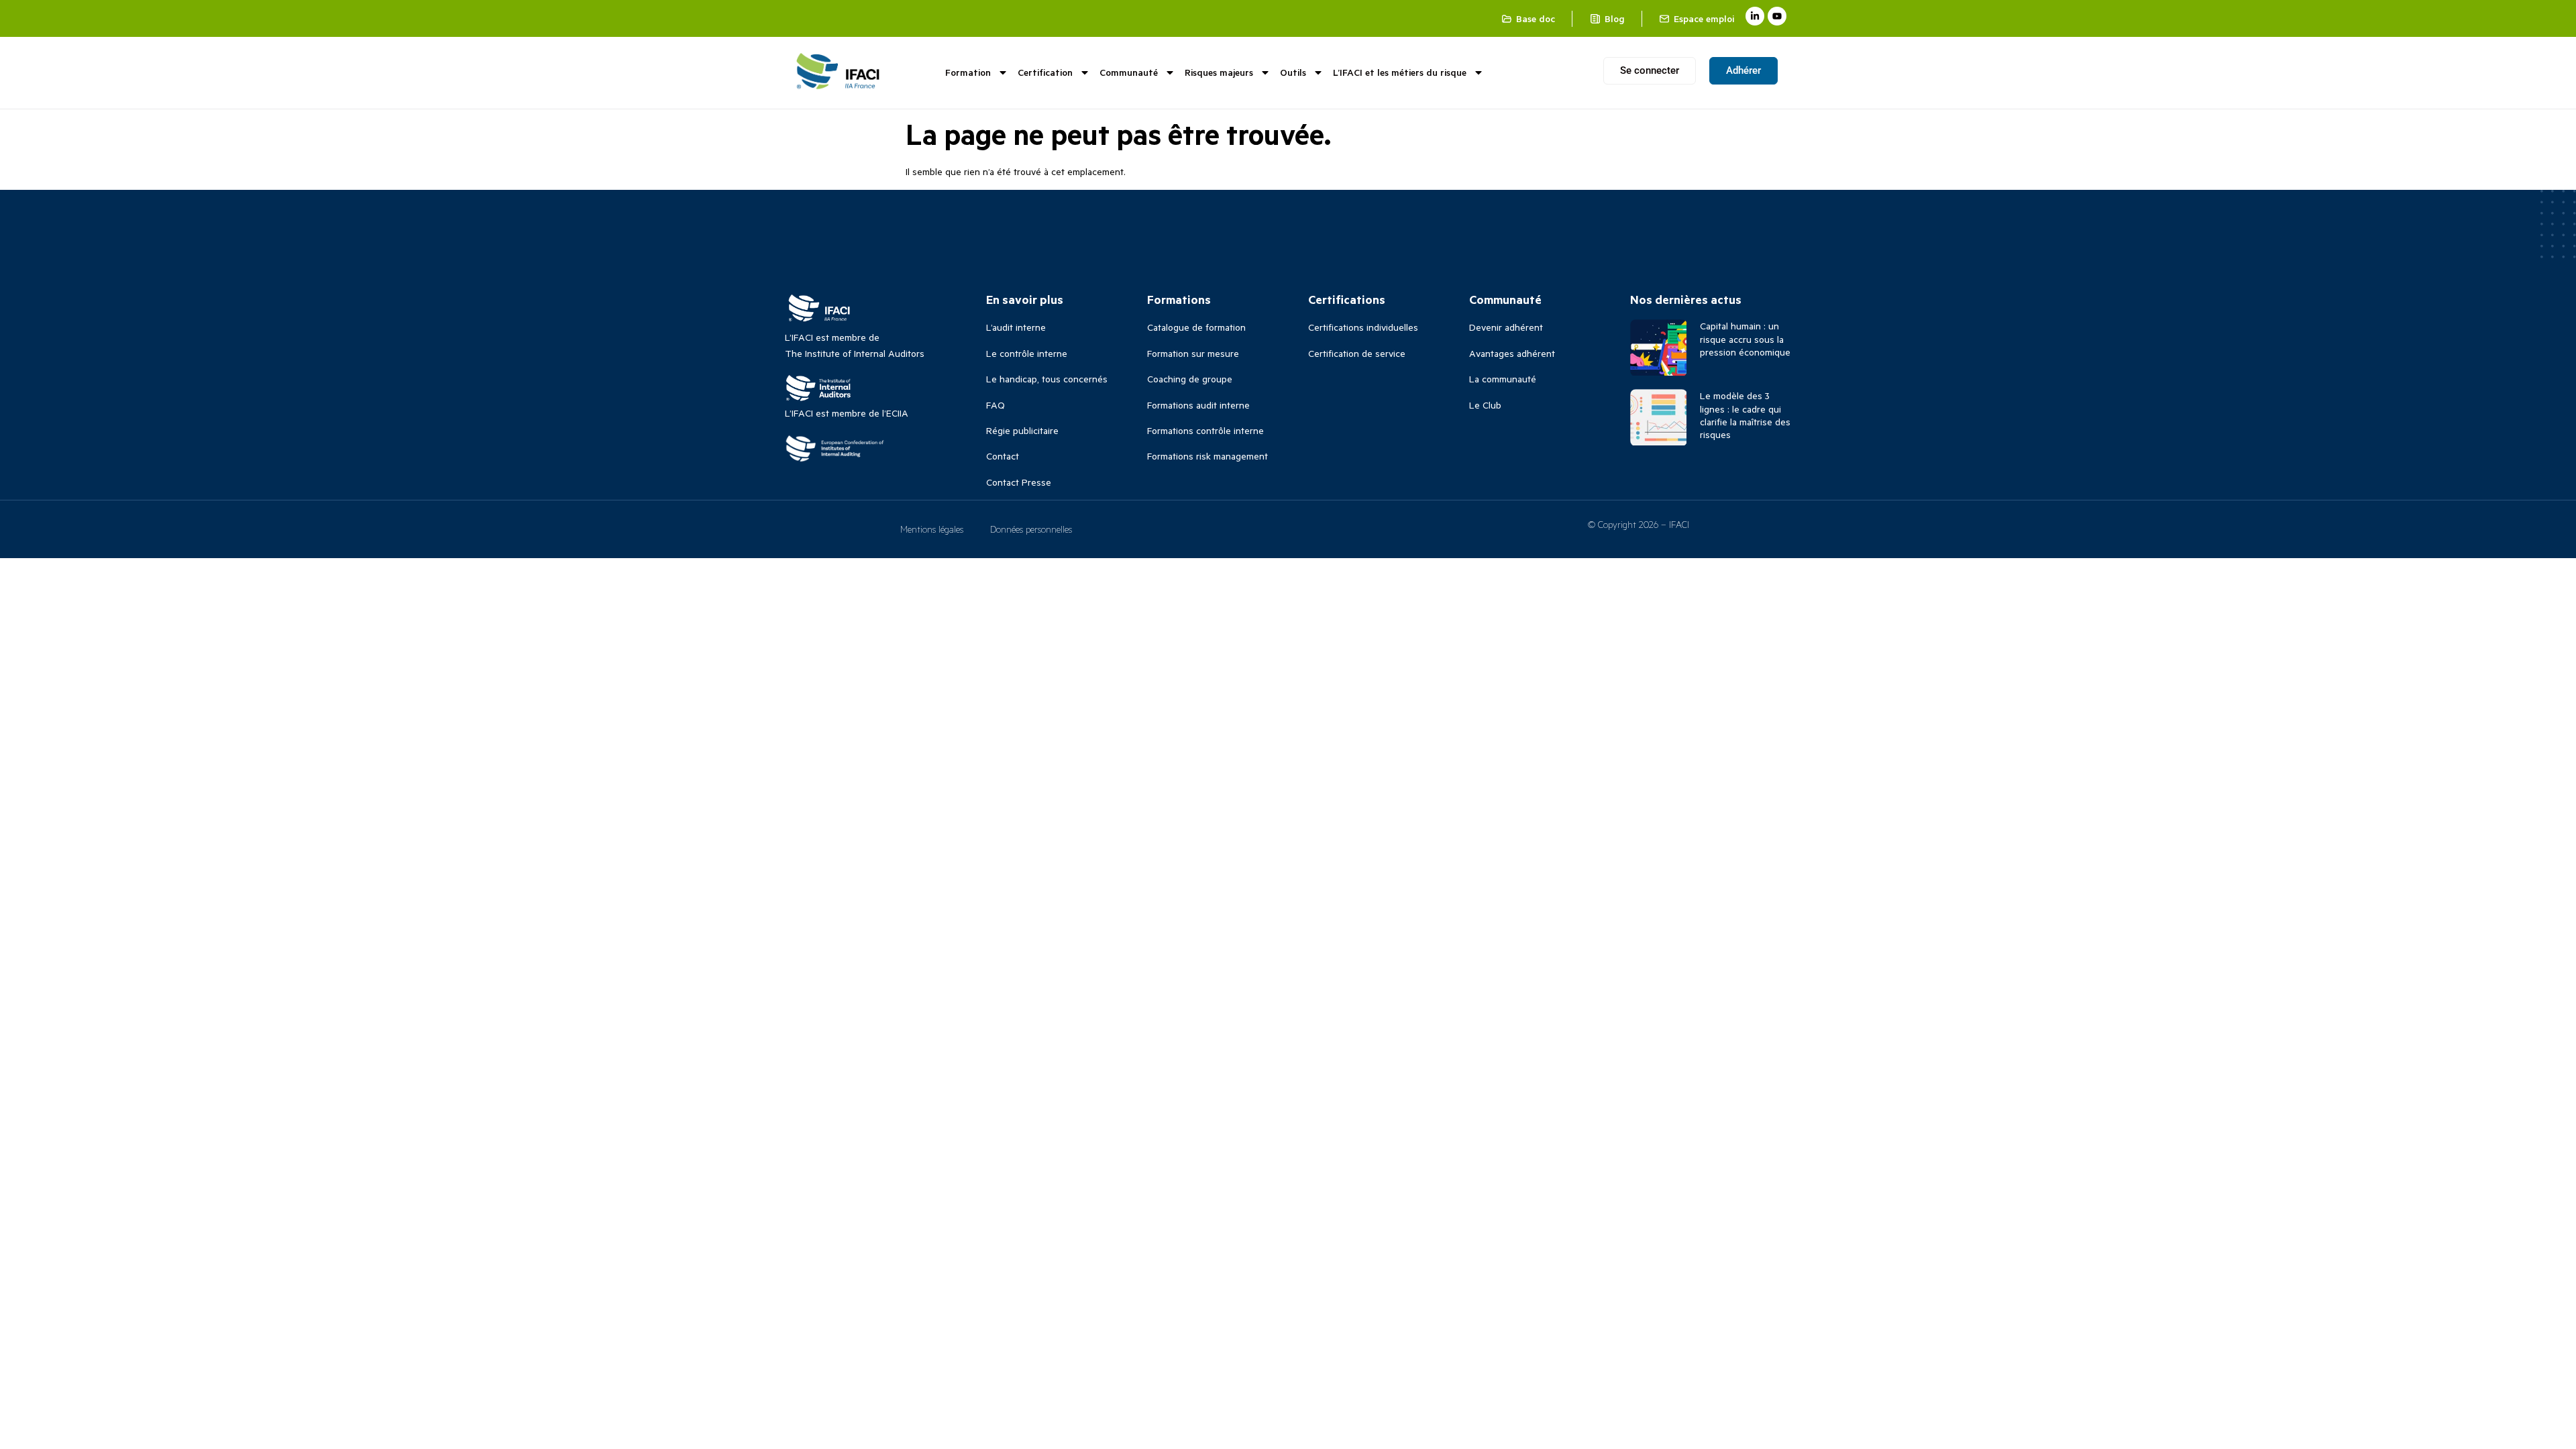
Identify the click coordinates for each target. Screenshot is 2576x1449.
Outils (1293, 72)
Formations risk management (1207, 456)
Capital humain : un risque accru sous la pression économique (1745, 338)
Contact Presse (1019, 482)
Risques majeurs (1219, 72)
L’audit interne (1016, 327)
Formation (968, 72)
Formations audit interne (1198, 405)
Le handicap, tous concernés (1047, 379)
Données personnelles (1031, 529)
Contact (1003, 456)
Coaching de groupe (1190, 379)
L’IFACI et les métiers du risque (1400, 72)
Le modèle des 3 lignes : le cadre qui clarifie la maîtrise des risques (1745, 415)
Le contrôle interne (1027, 353)
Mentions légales (932, 529)
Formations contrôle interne (1205, 430)
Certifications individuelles (1363, 327)
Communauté (1129, 72)
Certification (1045, 72)
